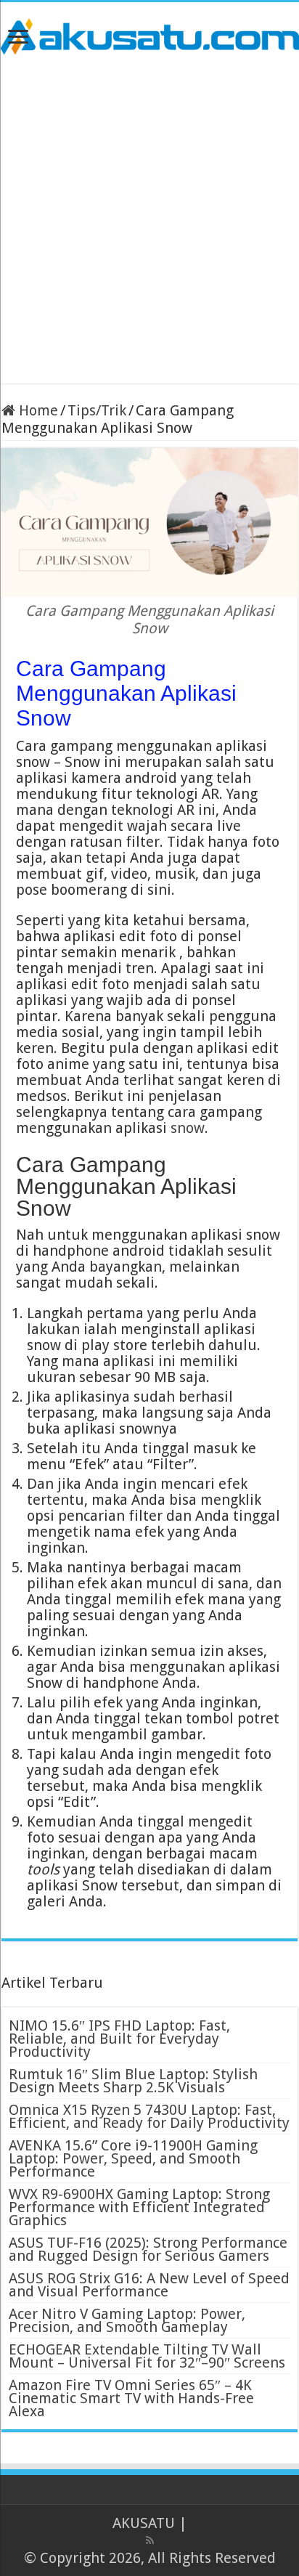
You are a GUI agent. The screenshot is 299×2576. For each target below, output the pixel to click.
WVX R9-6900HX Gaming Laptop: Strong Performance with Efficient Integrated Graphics (139, 2207)
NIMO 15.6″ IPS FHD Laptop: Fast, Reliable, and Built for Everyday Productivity (119, 2039)
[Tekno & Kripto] (149, 34)
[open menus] (18, 38)
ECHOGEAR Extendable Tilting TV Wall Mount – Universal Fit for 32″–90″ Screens (147, 2356)
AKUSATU (144, 2523)
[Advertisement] (149, 219)
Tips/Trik (97, 410)
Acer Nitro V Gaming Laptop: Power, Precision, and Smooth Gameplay (127, 2320)
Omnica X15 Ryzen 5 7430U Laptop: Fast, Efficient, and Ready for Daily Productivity (149, 2116)
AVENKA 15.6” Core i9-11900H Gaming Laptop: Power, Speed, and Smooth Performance (133, 2158)
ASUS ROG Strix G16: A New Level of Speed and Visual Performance (149, 2285)
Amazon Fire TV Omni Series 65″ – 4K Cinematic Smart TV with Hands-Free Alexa (131, 2398)
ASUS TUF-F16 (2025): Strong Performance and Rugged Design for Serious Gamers (148, 2249)
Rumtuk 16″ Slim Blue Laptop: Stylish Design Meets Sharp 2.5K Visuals (133, 2081)
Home (37, 410)
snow (188, 1128)
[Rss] (150, 2540)
